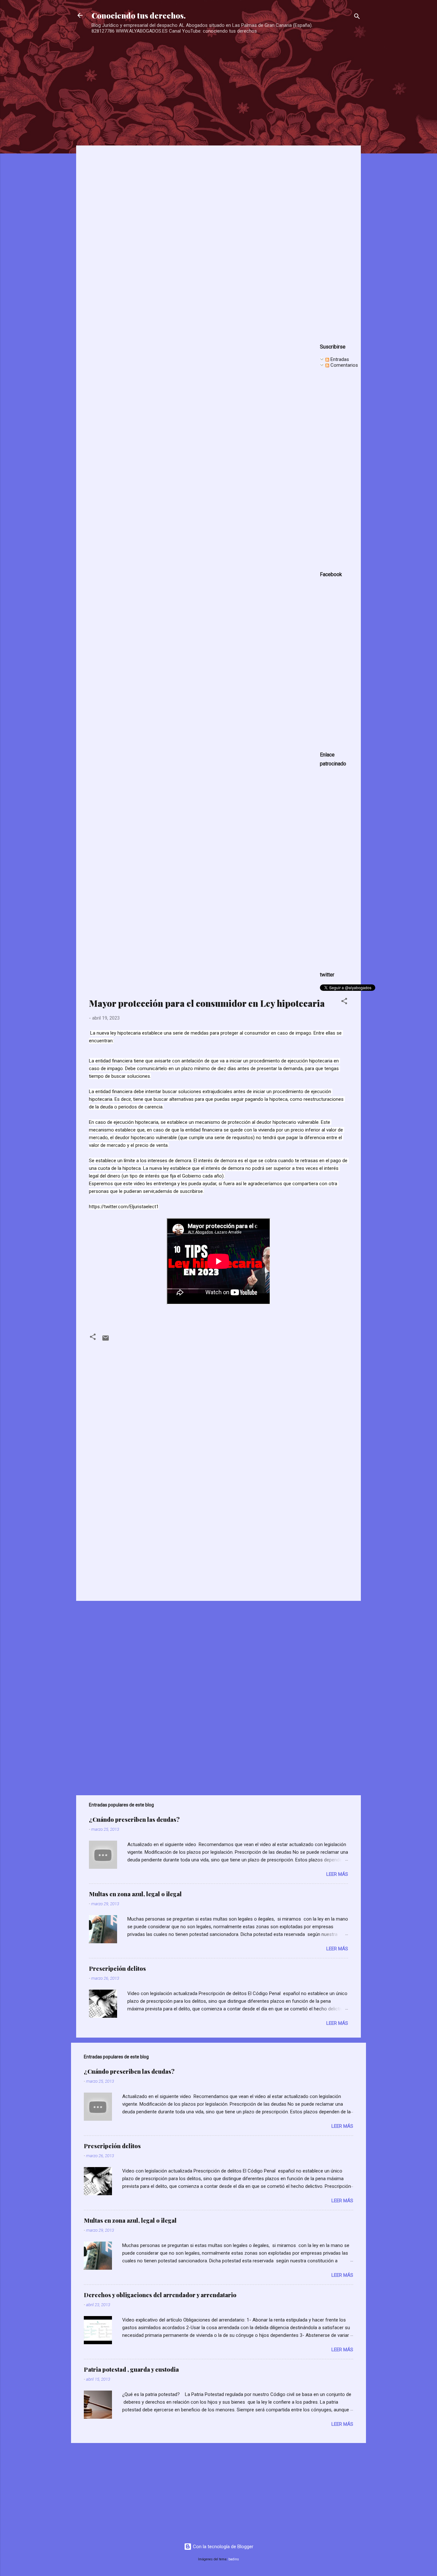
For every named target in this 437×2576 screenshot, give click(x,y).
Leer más (337, 1874)
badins (234, 2559)
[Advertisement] (216, 80)
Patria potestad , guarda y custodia (131, 2369)
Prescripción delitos (117, 1969)
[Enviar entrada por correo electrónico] (106, 1340)
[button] (344, 1002)
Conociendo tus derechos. (139, 15)
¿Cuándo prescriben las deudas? (134, 1820)
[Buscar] (357, 17)
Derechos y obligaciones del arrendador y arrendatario (160, 2295)
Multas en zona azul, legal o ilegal (135, 1894)
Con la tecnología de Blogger (222, 2547)
